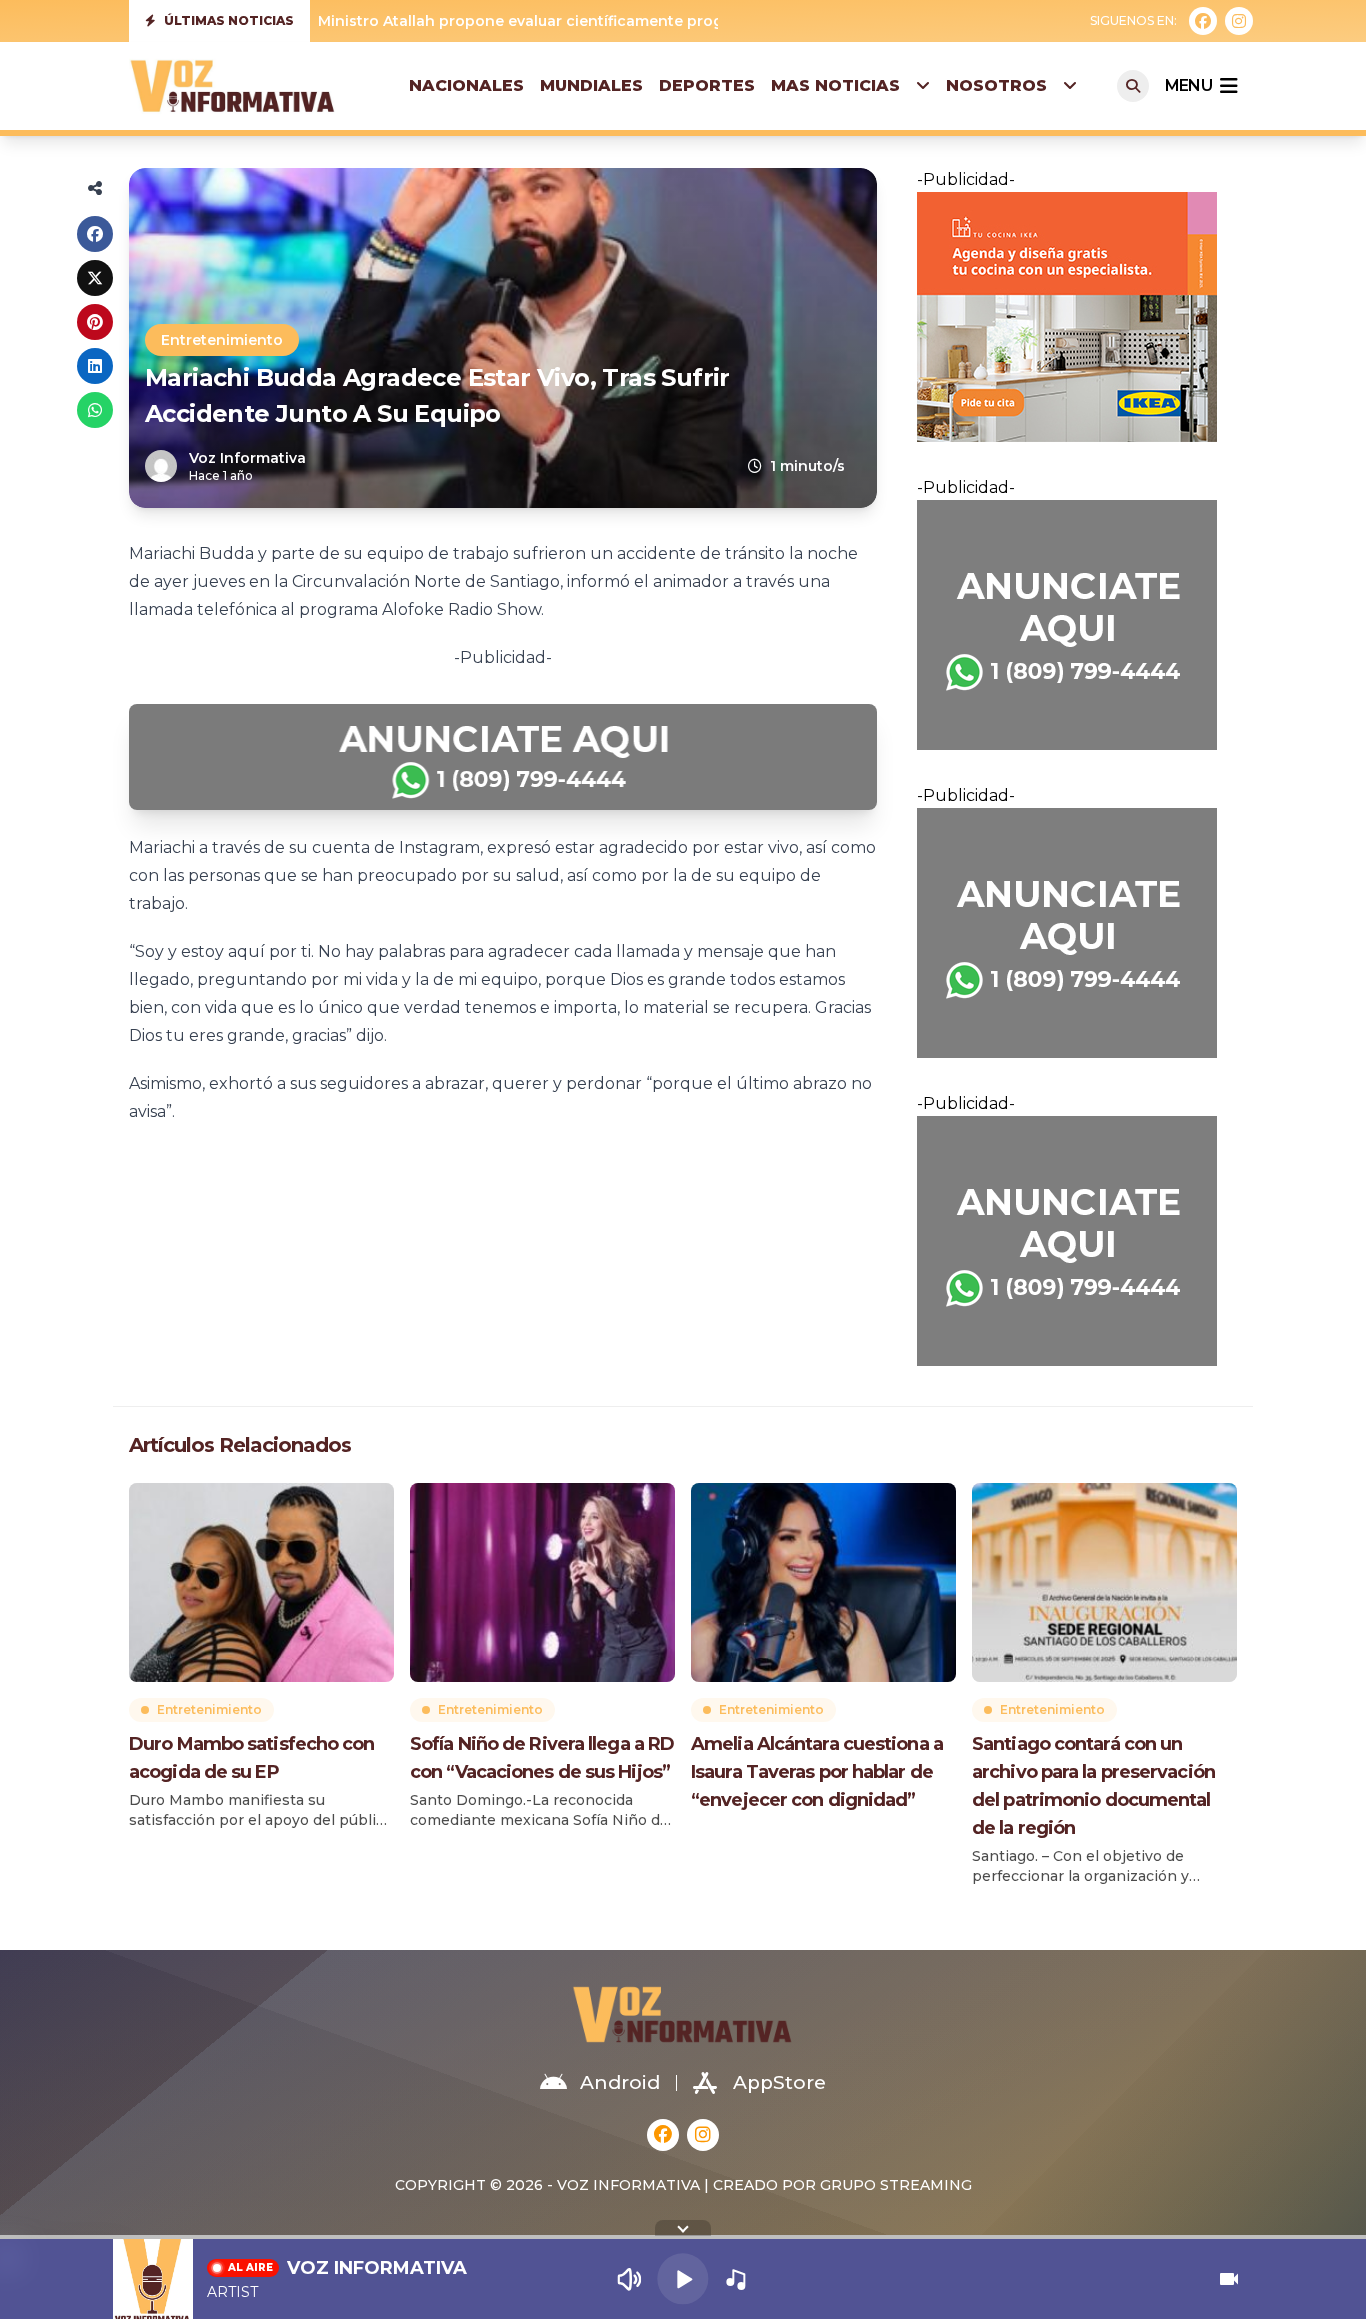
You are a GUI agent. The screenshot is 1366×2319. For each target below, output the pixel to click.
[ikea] (1077, 317)
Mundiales (591, 85)
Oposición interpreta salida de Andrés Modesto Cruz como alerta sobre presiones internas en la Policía (703, 21)
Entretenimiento (222, 340)
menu (1188, 85)
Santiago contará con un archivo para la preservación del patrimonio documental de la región (1093, 1786)
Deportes (707, 85)
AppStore (779, 2082)
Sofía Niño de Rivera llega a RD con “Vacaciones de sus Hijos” (542, 1758)
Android (620, 2082)
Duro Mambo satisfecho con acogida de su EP (252, 1758)
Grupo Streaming (896, 2185)
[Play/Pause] (682, 2278)
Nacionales (466, 85)
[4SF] (503, 757)
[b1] (1077, 625)
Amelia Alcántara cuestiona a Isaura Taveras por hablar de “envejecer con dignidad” (817, 1772)
